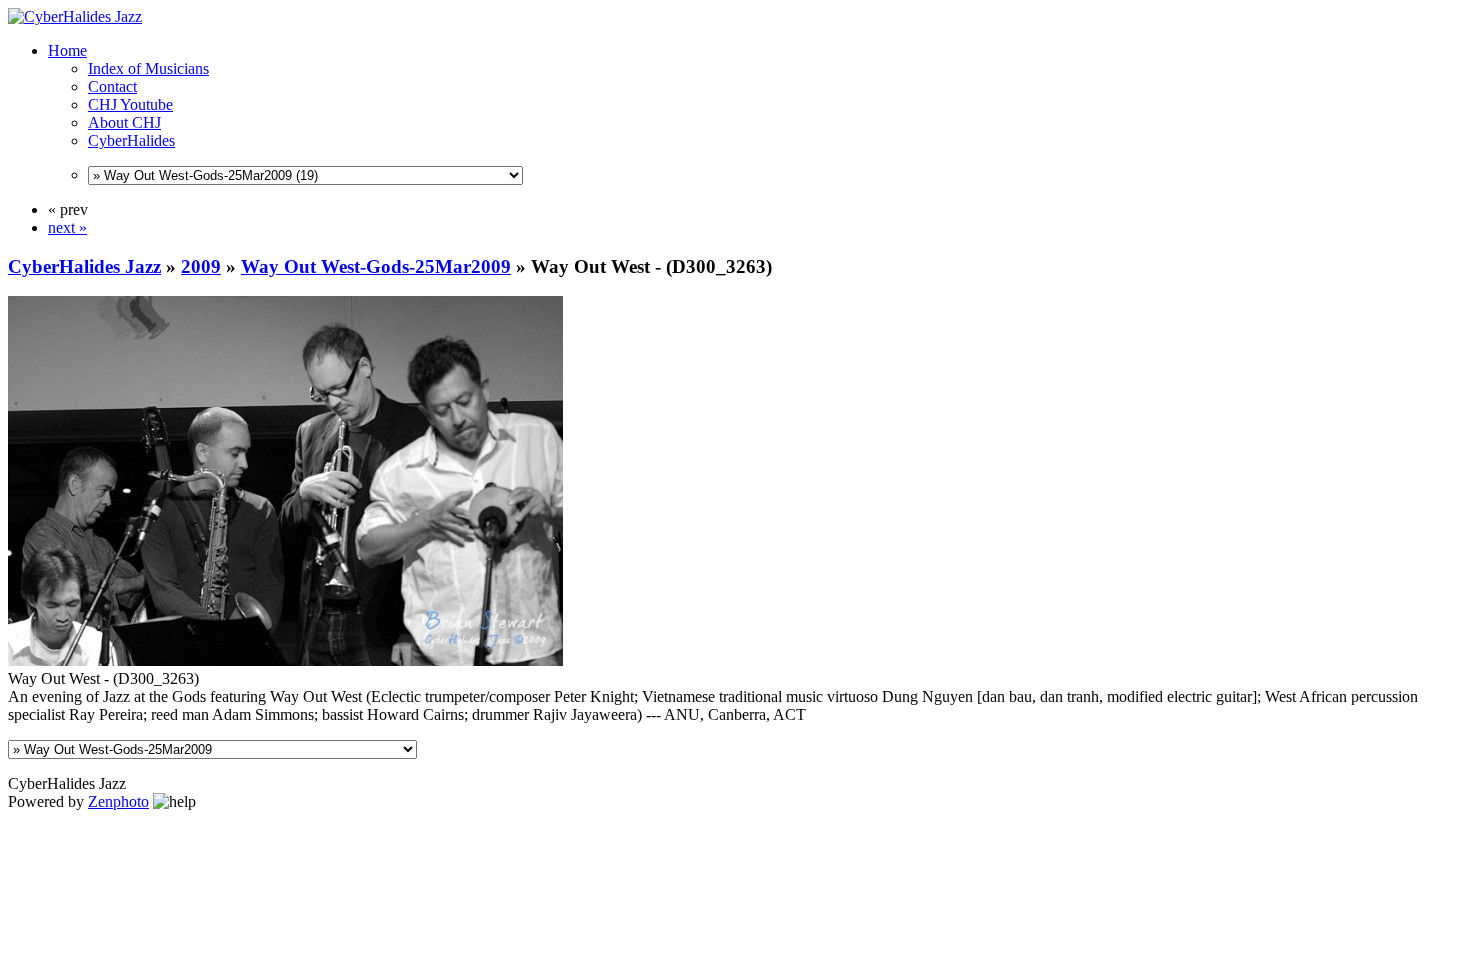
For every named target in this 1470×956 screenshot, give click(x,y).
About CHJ (124, 122)
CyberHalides (131, 140)
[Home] (75, 16)
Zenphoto (118, 801)
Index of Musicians (148, 68)
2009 (201, 266)
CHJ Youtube (130, 104)
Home (67, 50)
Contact (112, 86)
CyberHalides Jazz (84, 266)
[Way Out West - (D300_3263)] (285, 660)
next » (67, 227)
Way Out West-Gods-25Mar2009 (376, 266)
